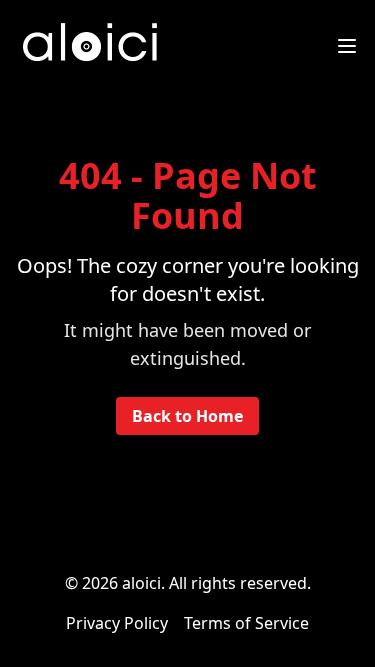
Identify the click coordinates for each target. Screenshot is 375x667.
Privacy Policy (117, 623)
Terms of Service (246, 623)
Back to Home (187, 416)
